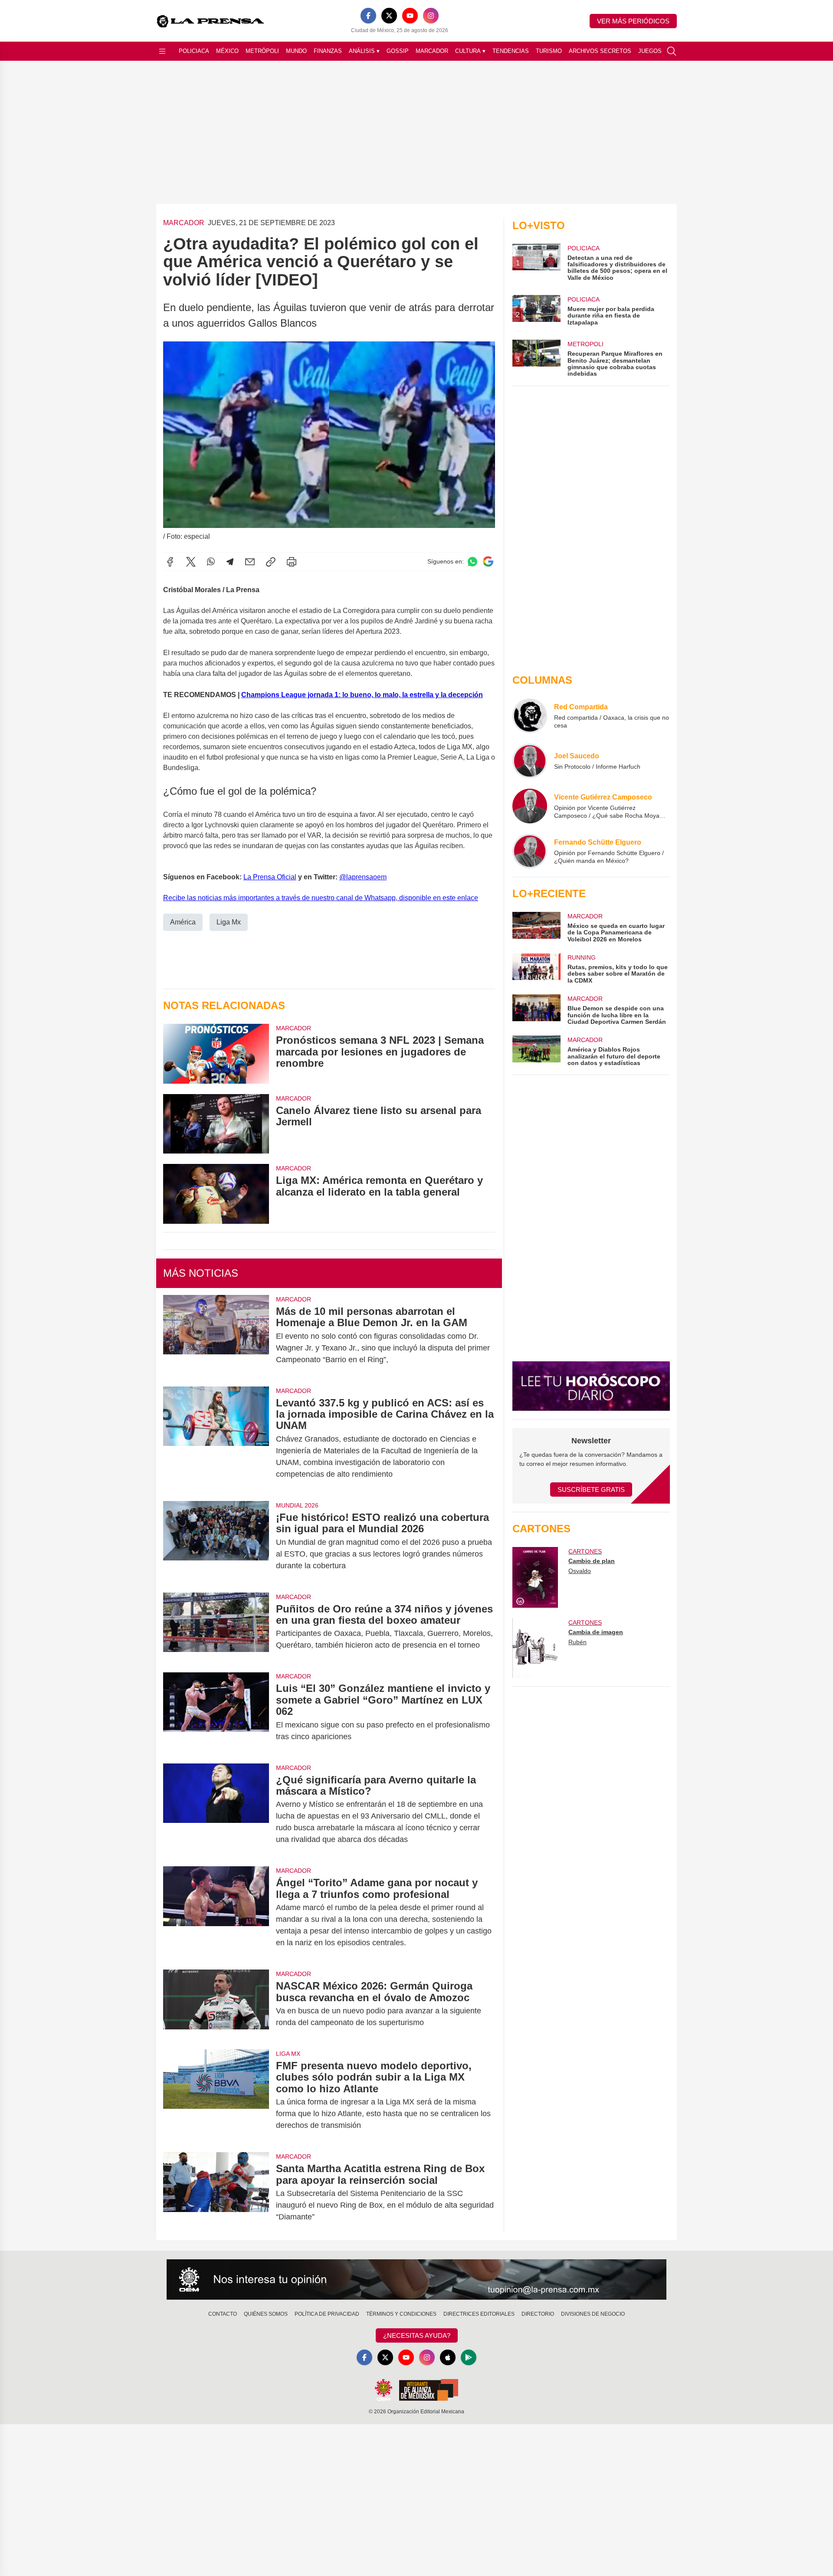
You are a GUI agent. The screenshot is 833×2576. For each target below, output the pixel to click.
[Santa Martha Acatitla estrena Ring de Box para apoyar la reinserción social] (216, 2193)
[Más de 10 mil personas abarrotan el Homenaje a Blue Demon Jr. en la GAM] (216, 1336)
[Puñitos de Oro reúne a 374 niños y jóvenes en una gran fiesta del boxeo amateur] (216, 1627)
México (227, 51)
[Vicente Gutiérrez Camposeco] (530, 806)
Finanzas (328, 51)
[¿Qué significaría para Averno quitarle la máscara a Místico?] (216, 1810)
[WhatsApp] (211, 562)
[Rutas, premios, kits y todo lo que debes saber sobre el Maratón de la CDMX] (536, 968)
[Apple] (448, 2357)
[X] (389, 16)
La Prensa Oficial (270, 877)
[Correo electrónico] (250, 562)
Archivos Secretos (600, 51)
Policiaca (194, 51)
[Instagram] (431, 16)
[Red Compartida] (530, 716)
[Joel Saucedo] (530, 761)
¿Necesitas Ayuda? (417, 2335)
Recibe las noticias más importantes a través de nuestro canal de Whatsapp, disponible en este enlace (321, 898)
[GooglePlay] (469, 2357)
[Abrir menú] (162, 51)
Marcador (432, 51)
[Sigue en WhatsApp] (472, 562)
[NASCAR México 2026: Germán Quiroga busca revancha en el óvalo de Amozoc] (216, 2004)
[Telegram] (230, 562)
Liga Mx (229, 922)
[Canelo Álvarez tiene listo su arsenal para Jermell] (216, 1124)
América (183, 922)
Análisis (364, 51)
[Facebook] (368, 16)
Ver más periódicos (633, 21)
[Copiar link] (271, 562)
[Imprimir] (292, 562)
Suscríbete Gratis (591, 1490)
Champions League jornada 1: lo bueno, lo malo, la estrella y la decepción (362, 695)
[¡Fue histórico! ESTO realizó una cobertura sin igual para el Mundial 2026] (216, 1542)
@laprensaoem (363, 877)
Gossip (398, 51)
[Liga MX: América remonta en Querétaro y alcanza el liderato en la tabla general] (216, 1194)
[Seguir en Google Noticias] (488, 562)
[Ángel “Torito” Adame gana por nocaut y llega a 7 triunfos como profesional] (216, 1913)
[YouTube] (410, 16)
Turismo (549, 51)
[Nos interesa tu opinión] (416, 2280)
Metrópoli (262, 51)
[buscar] (672, 51)
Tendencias (511, 51)
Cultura (470, 51)
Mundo (296, 51)
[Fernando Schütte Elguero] (530, 851)
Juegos (650, 51)
